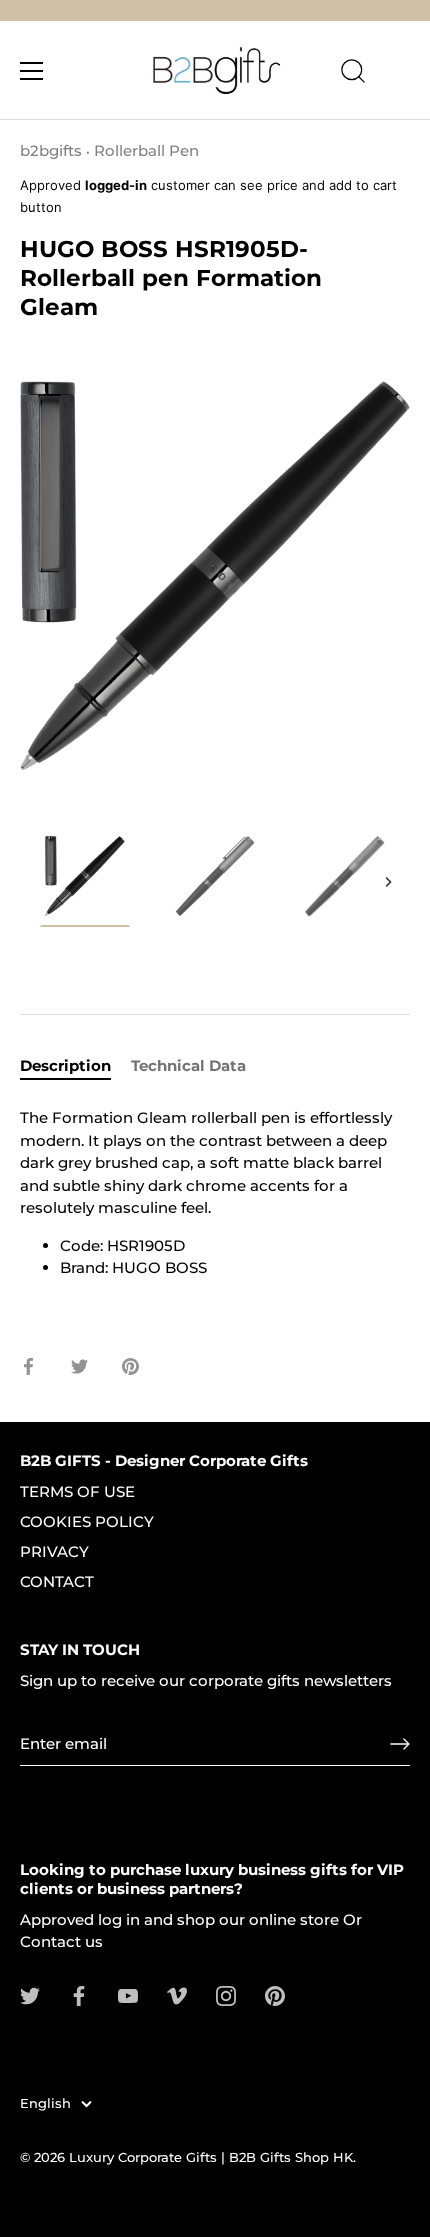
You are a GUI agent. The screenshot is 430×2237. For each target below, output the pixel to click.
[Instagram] (226, 1994)
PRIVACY (54, 1551)
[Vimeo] (177, 1994)
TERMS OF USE (77, 1491)
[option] (85, 882)
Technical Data (188, 1065)
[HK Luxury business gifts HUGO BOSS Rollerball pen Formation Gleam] (85, 879)
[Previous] (42, 882)
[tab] (75, 1066)
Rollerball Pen (146, 150)
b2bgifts (51, 150)
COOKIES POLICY (87, 1521)
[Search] (353, 74)
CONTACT (57, 1581)
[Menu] (32, 71)
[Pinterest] (275, 1994)
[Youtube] (128, 1994)
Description (65, 1065)
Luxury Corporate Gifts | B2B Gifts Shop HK (211, 2157)
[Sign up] (400, 1744)
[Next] (388, 882)
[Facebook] (79, 1994)
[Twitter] (30, 1994)
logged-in (116, 185)
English (45, 2103)
